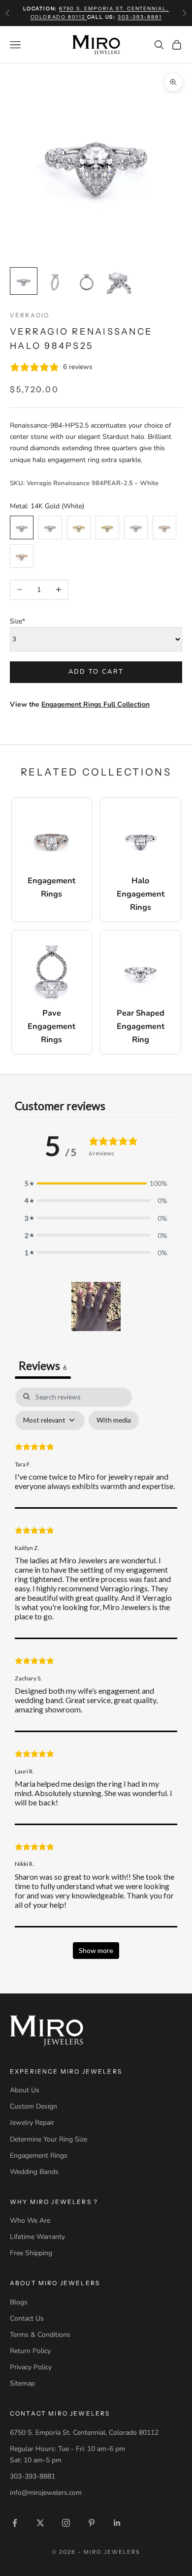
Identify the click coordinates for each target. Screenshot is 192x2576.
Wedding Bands (34, 2172)
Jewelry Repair (32, 2123)
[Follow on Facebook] (15, 2523)
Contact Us (27, 2318)
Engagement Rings (39, 2156)
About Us (25, 2090)
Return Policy (30, 2351)
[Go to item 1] (24, 281)
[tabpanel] (96, 1678)
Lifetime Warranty (37, 2237)
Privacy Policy (31, 2367)
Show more (96, 1950)
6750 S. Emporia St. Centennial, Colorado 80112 (84, 2433)
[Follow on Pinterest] (92, 2523)
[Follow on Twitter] (40, 2523)
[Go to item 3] (87, 281)
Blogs (19, 2302)
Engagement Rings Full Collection (96, 704)
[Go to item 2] (55, 281)
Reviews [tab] (43, 1366)
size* (17, 621)
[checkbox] (114, 1420)
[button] (96, 1306)
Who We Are (30, 2220)
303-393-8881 (140, 17)
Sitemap (22, 2383)
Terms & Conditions (40, 2335)
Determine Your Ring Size (48, 2139)
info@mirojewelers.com (46, 2493)
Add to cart (96, 672)
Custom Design (33, 2106)
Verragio (30, 315)
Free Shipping (31, 2253)
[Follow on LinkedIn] (117, 2523)
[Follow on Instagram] (66, 2523)
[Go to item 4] (118, 281)
